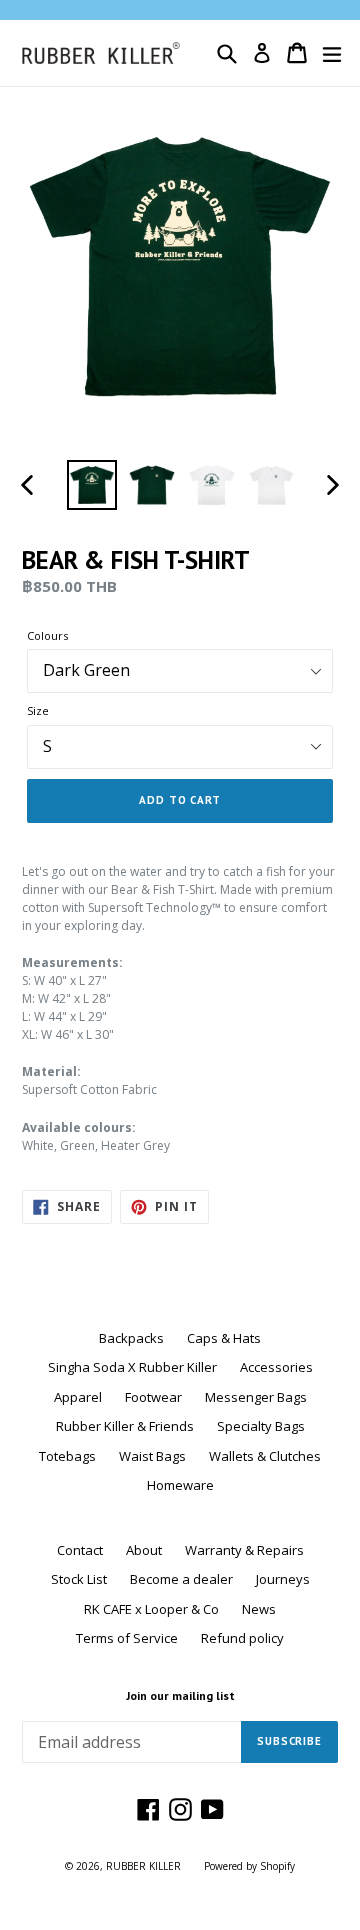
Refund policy (242, 1638)
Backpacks (131, 1338)
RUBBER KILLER (143, 1866)
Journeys (283, 1579)
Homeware (180, 1485)
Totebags (67, 1456)
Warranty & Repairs (244, 1550)
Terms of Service (127, 1638)
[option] (92, 485)
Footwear (153, 1397)
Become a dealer (181, 1579)
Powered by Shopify (249, 1866)
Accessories (276, 1367)
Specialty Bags (261, 1426)
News (259, 1609)
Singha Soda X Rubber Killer (132, 1367)
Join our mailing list (180, 1696)
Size (38, 710)
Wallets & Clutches (265, 1456)
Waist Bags (152, 1456)
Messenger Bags (256, 1397)
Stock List (79, 1579)
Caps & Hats (224, 1338)
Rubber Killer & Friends (125, 1426)
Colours (47, 635)
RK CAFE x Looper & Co (151, 1609)
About (144, 1550)
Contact (80, 1550)
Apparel (78, 1397)
